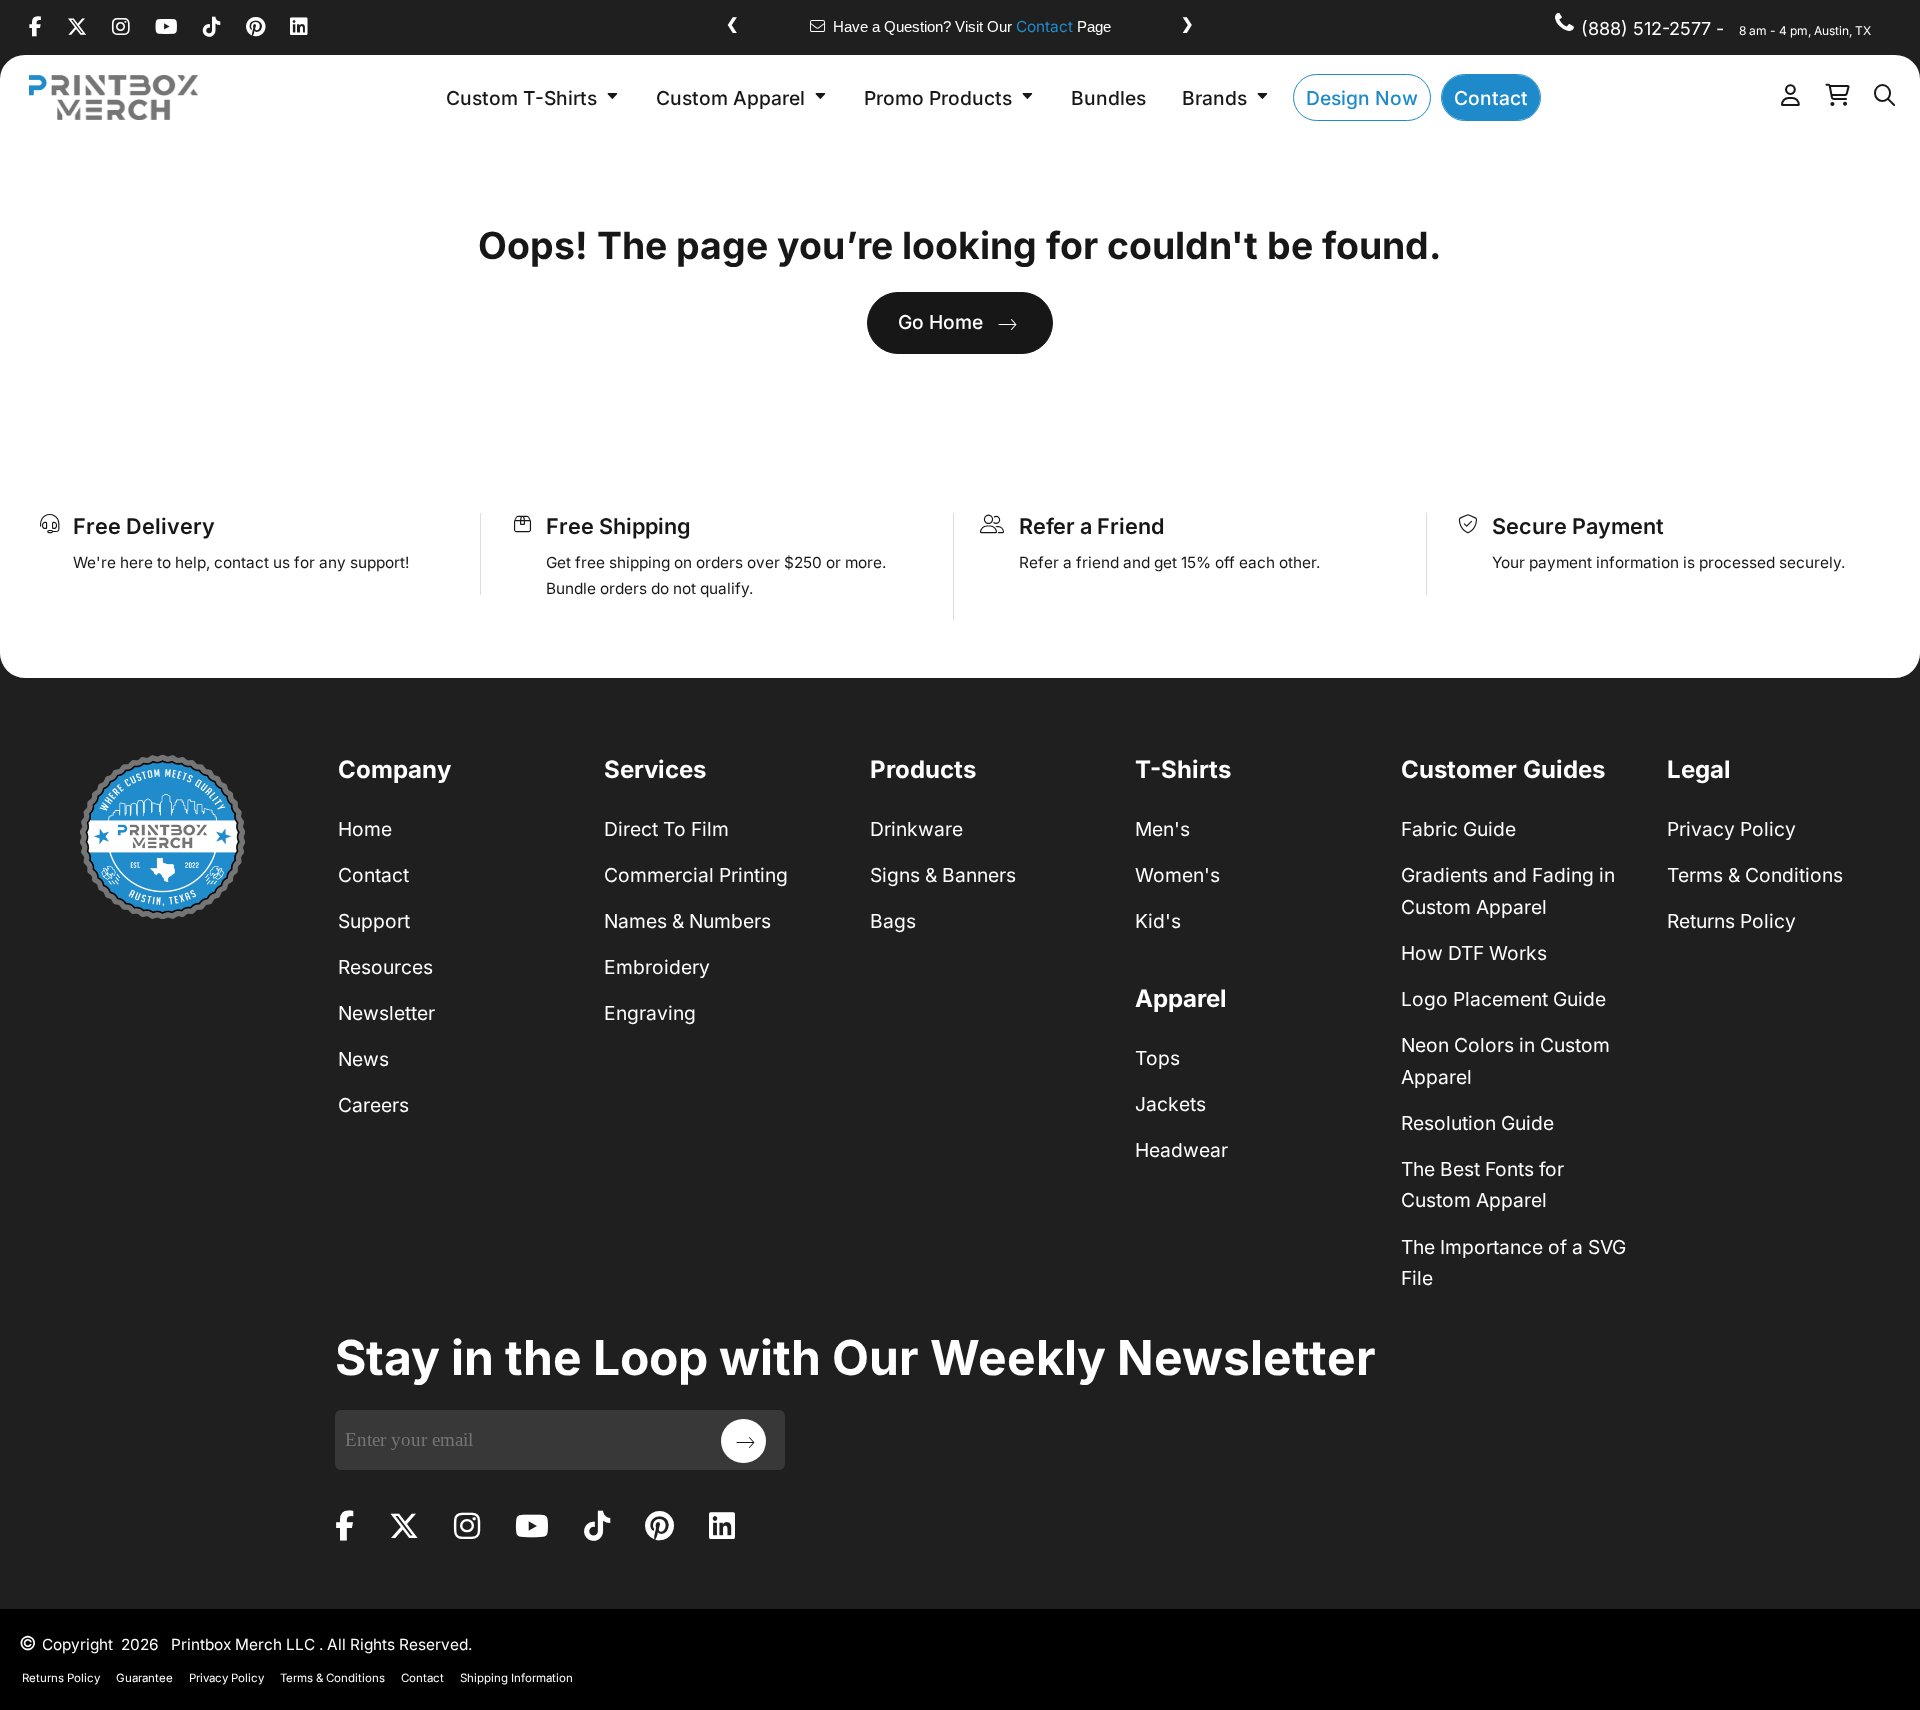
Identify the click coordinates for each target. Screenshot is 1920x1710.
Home (365, 829)
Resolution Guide (1477, 1123)
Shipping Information (516, 1678)
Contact (1044, 26)
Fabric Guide (1458, 829)
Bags (893, 921)
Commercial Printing (696, 875)
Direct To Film (666, 829)
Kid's (1158, 921)
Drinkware (916, 829)
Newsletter (386, 1013)
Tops (1157, 1058)
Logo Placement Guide (1503, 999)
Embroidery (657, 967)
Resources (385, 967)
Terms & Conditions (1755, 875)
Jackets (1170, 1104)
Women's (1177, 875)
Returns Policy (1731, 921)
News (363, 1059)
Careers (373, 1105)
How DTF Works (1474, 953)
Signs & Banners (943, 875)
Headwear (1181, 1150)
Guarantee (144, 1678)
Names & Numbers (687, 921)
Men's (1162, 829)
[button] (533, 97)
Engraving (650, 1013)
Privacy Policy (1731, 829)
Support (374, 921)
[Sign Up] (743, 1441)
